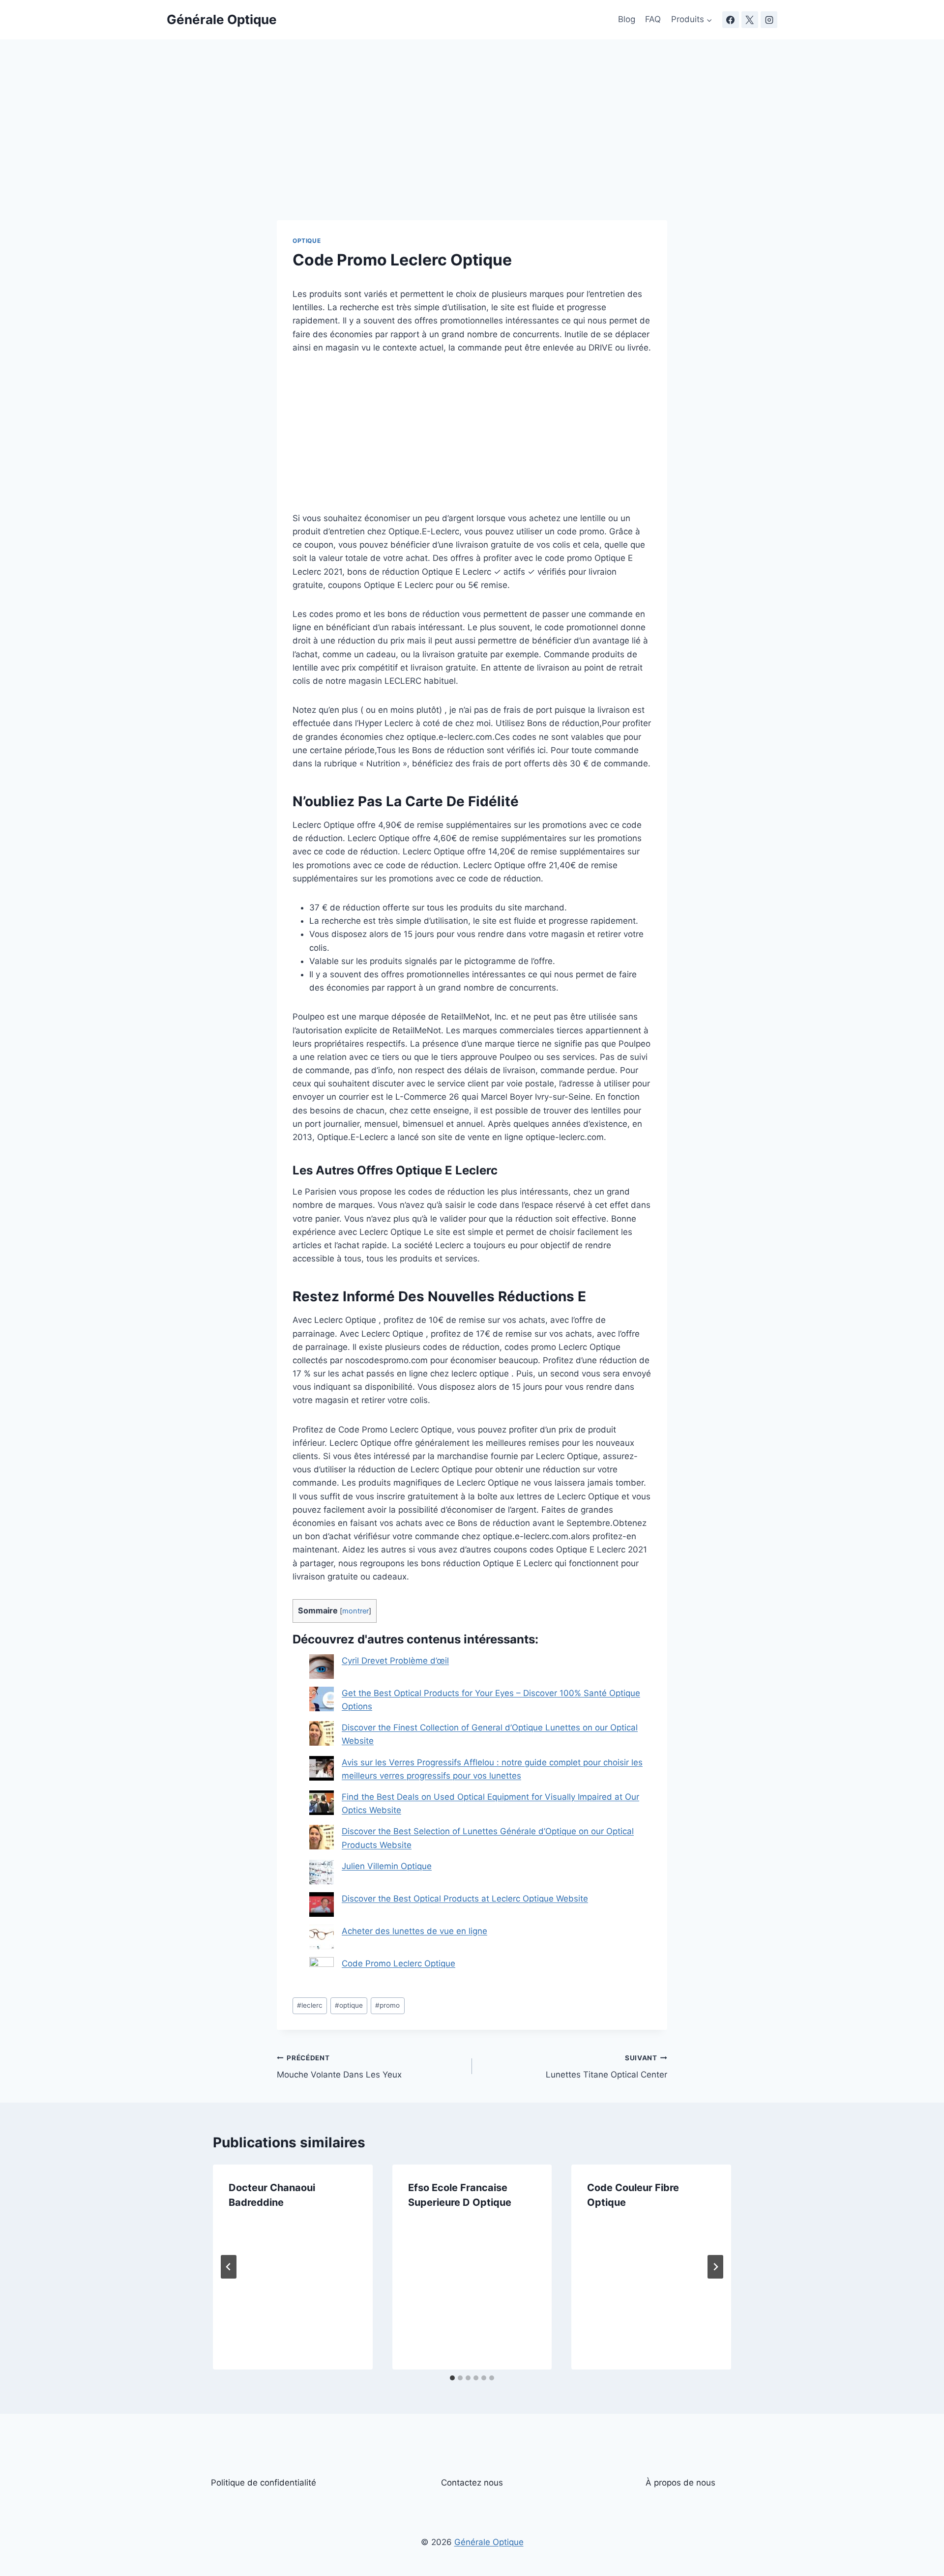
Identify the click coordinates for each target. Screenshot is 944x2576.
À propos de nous (680, 2483)
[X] (750, 20)
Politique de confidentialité (264, 2483)
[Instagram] (769, 20)
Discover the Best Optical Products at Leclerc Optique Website (465, 1899)
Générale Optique (489, 2542)
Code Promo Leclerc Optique (398, 1963)
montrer (355, 1611)
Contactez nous (472, 2483)
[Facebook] (731, 20)
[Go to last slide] (229, 2267)
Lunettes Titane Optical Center (606, 2067)
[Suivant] (715, 2267)
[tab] (452, 2378)
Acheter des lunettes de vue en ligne (414, 1931)
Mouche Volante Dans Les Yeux (339, 2067)
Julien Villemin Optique (387, 1866)
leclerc (310, 2005)
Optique (307, 241)
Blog (627, 19)
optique (349, 2005)
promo (387, 2005)
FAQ (653, 19)
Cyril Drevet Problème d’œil (395, 1661)
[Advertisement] (472, 147)
